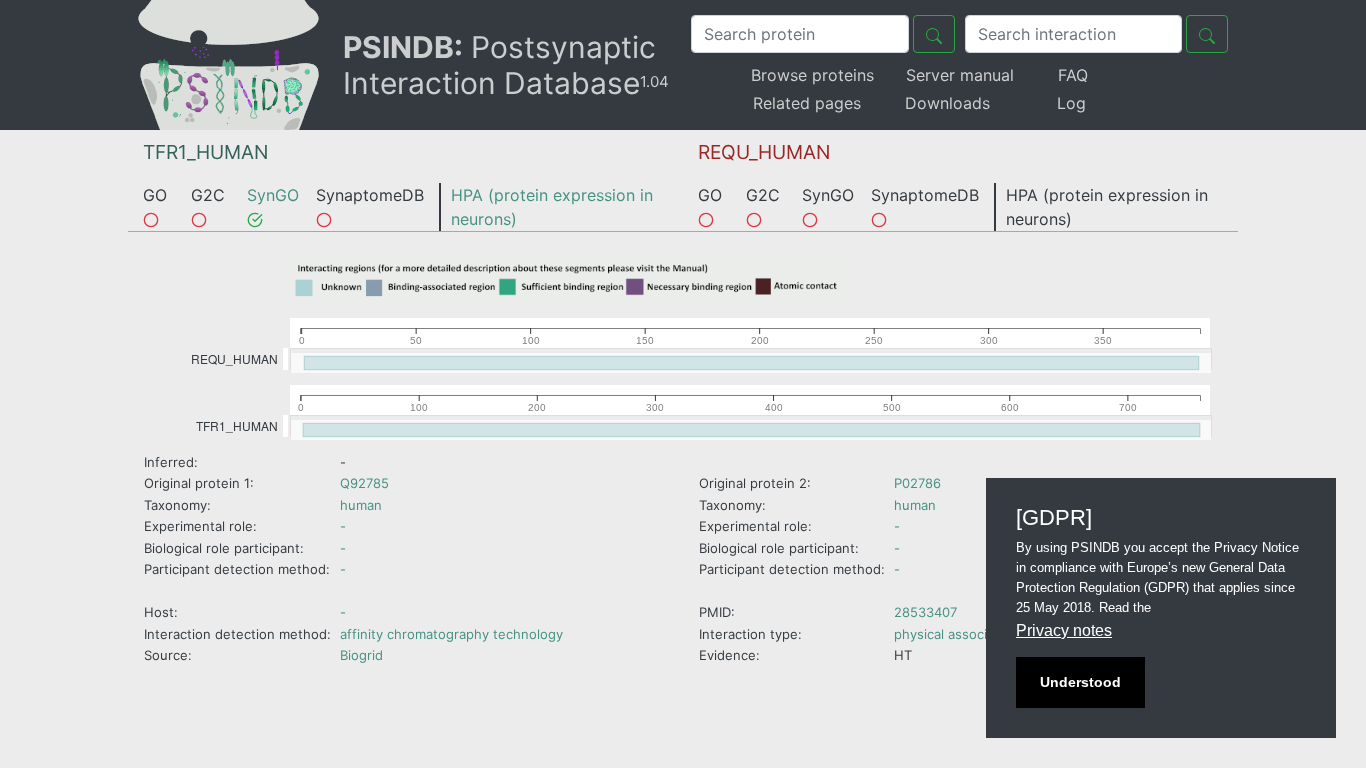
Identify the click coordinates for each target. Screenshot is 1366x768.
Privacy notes (1064, 630)
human (361, 505)
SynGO (273, 195)
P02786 (917, 483)
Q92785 (364, 483)
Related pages (807, 103)
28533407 (925, 612)
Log (1071, 103)
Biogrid (361, 655)
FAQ (1073, 75)
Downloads (947, 103)
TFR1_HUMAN (205, 152)
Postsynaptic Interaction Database (506, 65)
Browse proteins (812, 75)
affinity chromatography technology (451, 634)
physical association (956, 634)
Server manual (960, 75)
